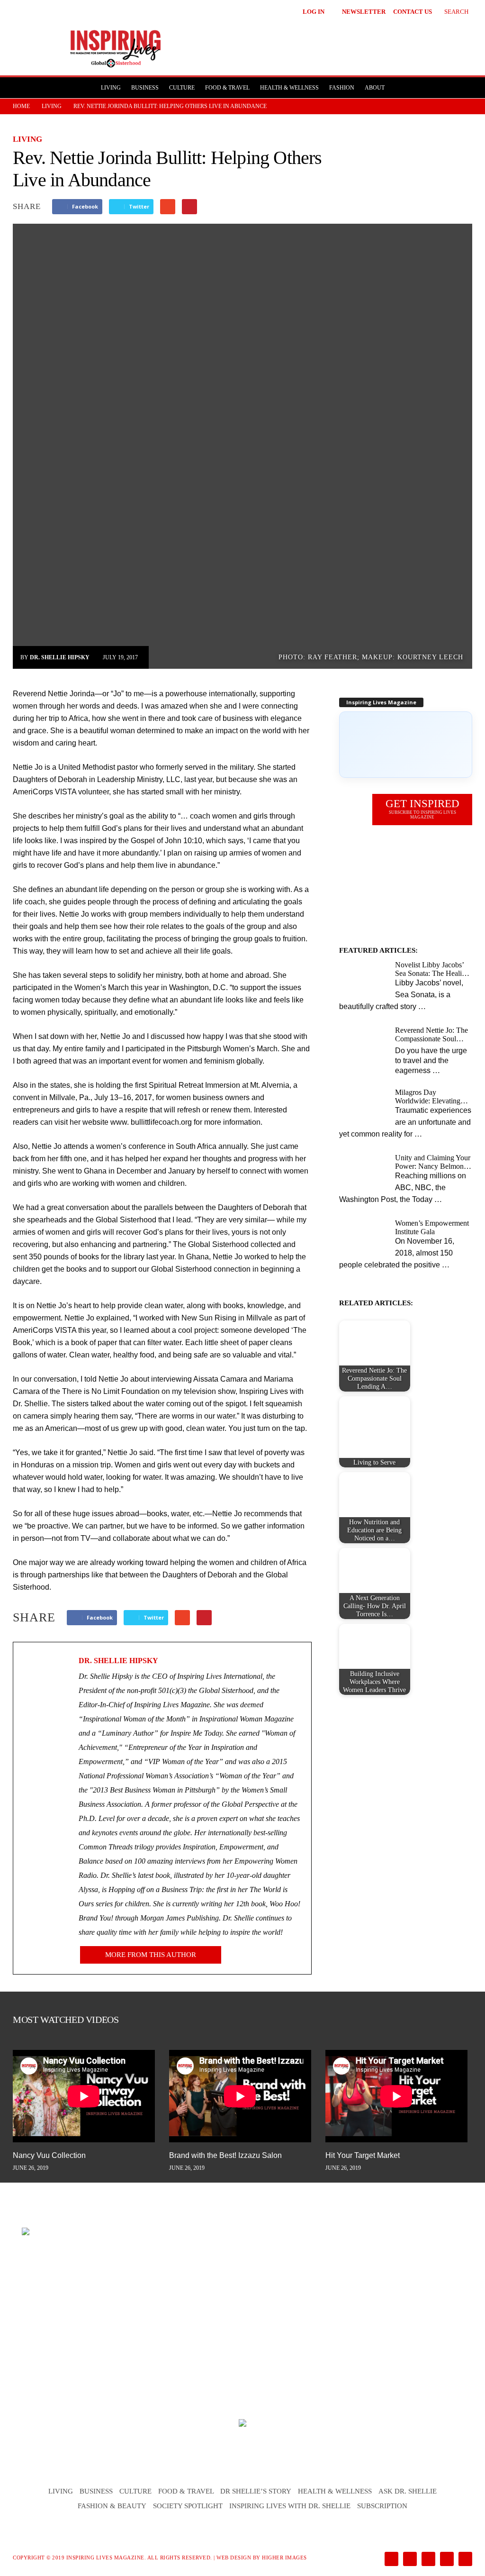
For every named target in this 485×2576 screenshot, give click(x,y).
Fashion (342, 88)
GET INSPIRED (422, 809)
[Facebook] (391, 2560)
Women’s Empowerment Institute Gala (432, 1227)
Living (111, 88)
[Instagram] (409, 2560)
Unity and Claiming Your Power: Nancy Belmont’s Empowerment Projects (433, 1162)
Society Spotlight (188, 2506)
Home (21, 106)
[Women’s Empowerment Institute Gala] (364, 1237)
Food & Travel (227, 88)
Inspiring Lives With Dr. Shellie (290, 2506)
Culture (182, 88)
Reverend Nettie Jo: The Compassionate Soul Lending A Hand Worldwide (431, 1035)
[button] (449, 10)
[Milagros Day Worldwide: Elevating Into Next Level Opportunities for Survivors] (364, 1106)
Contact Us (413, 12)
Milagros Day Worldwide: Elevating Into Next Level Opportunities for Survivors (428, 1097)
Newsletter (364, 12)
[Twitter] (446, 2560)
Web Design (234, 2558)
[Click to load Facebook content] (406, 745)
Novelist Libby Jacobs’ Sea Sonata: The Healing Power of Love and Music (432, 969)
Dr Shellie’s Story (256, 2491)
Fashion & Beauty (112, 2506)
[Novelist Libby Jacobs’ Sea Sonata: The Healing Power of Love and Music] (364, 979)
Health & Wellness (289, 88)
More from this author (151, 1955)
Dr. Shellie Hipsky (60, 657)
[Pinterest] (427, 2560)
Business (145, 88)
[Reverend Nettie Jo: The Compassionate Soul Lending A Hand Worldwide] (364, 1044)
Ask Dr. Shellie (408, 2491)
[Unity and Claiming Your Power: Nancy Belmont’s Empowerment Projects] (364, 1171)
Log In (314, 12)
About (375, 88)
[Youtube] (464, 2560)
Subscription (382, 2506)
